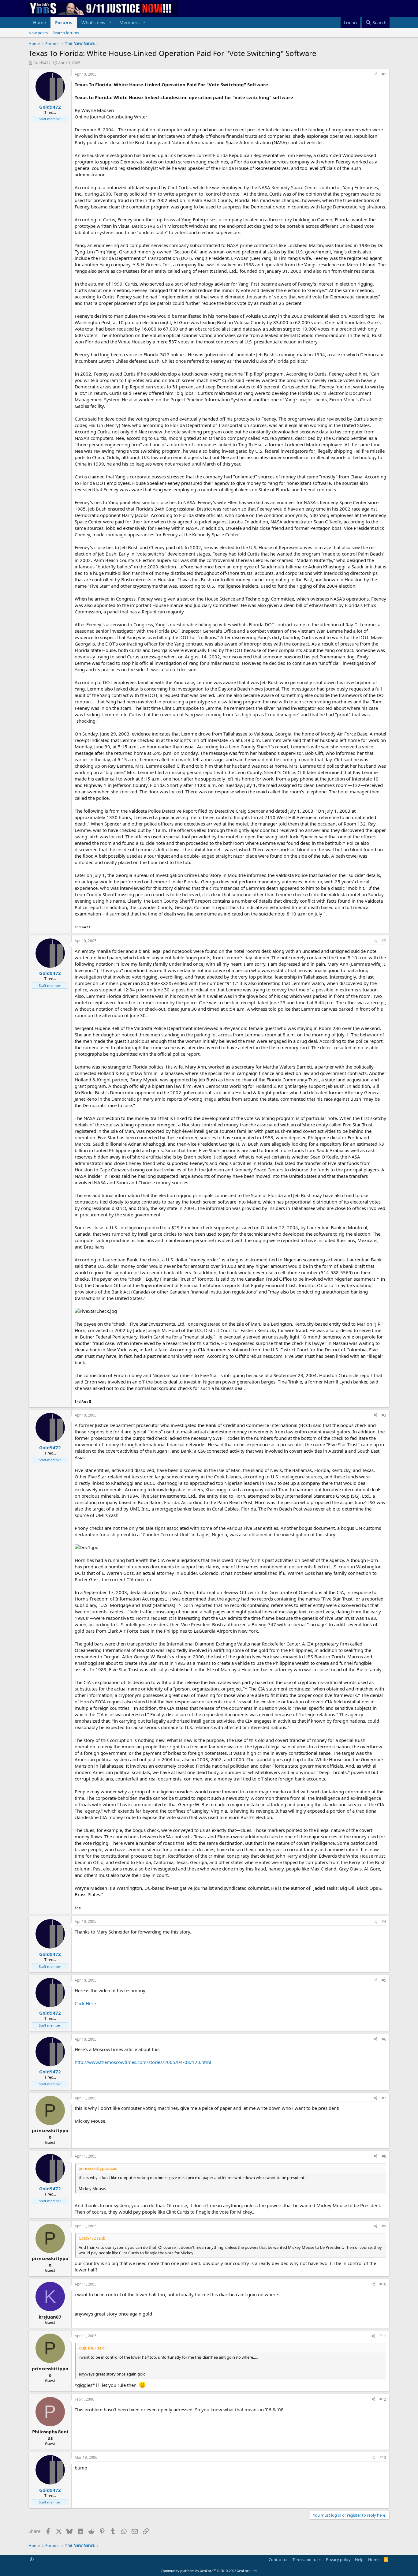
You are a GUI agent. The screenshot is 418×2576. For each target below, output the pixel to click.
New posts (38, 33)
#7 (384, 2098)
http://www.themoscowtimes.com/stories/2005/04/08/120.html (143, 2062)
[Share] (375, 75)
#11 (383, 2336)
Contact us (278, 2559)
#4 (384, 1921)
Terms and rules (307, 2559)
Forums (64, 22)
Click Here (85, 2003)
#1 (384, 74)
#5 (384, 1980)
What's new (93, 22)
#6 (384, 2039)
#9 (384, 2226)
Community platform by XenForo (209, 2571)
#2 (384, 941)
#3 (384, 1415)
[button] (110, 22)
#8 (384, 2156)
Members (129, 22)
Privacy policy (338, 2559)
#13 (383, 2457)
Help (359, 2559)
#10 (383, 2284)
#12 (383, 2399)
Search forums (66, 33)
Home (39, 22)
